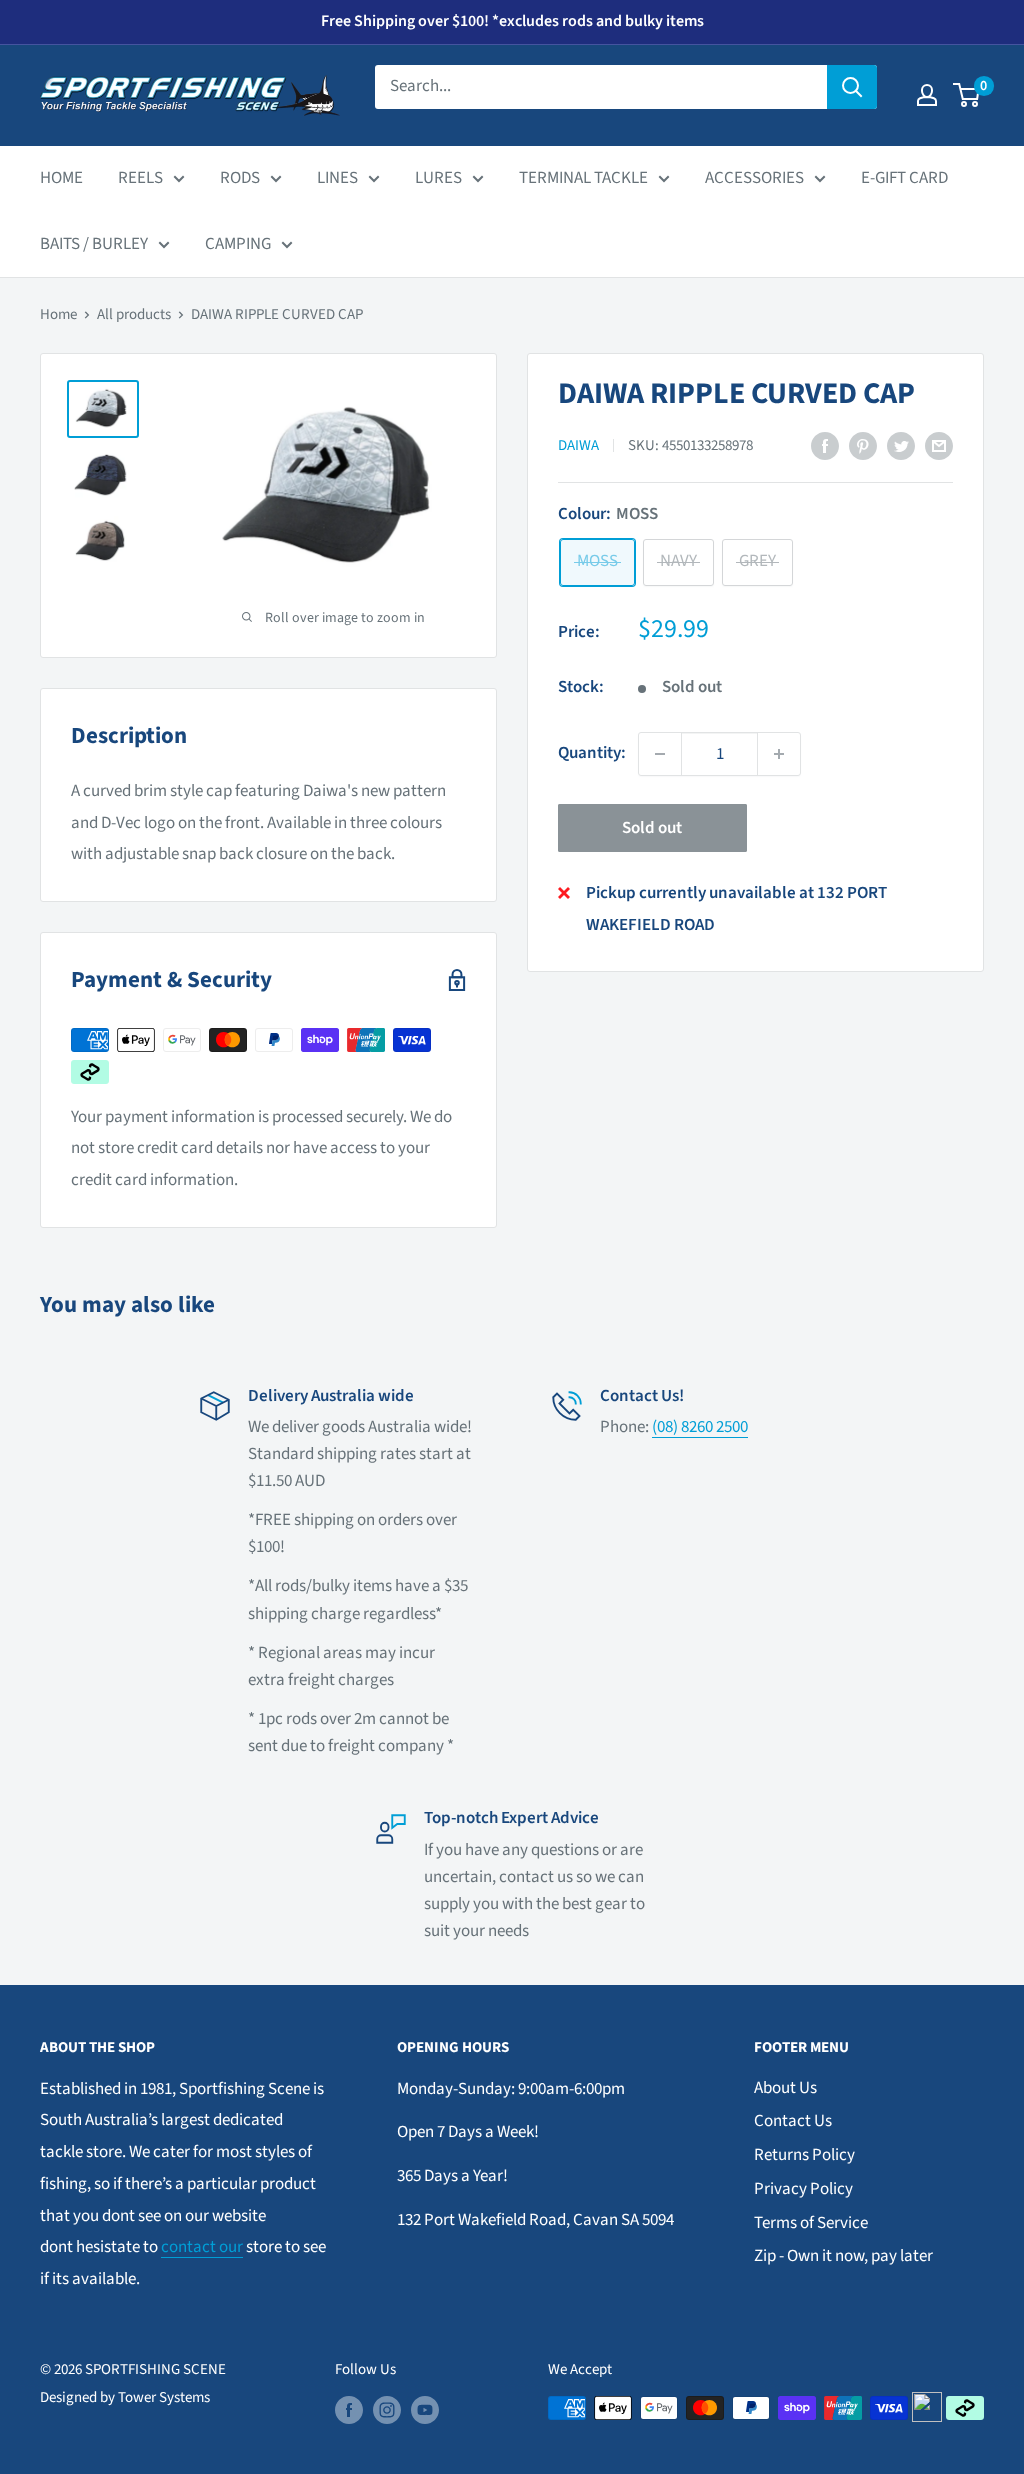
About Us (785, 2088)
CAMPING (238, 244)
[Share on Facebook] (825, 446)
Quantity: (592, 753)
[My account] (927, 95)
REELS (140, 178)
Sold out (652, 828)
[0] (967, 95)
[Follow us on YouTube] (425, 2410)
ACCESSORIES (754, 178)
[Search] (852, 87)
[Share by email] (939, 446)
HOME (61, 178)
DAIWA (578, 445)
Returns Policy (804, 2155)
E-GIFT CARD (904, 178)
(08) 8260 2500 (700, 1427)
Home (58, 314)
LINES (337, 178)
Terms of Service (811, 2223)
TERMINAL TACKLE (583, 178)
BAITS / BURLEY (94, 244)
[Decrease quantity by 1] (660, 754)
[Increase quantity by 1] (779, 754)
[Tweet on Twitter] (901, 446)
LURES (438, 178)
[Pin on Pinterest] (863, 446)
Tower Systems (164, 2397)
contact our (202, 2247)
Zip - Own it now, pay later (843, 2256)
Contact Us (793, 2121)
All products (134, 314)
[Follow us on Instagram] (387, 2410)
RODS (240, 178)
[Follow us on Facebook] (349, 2410)
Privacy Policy (803, 2189)
